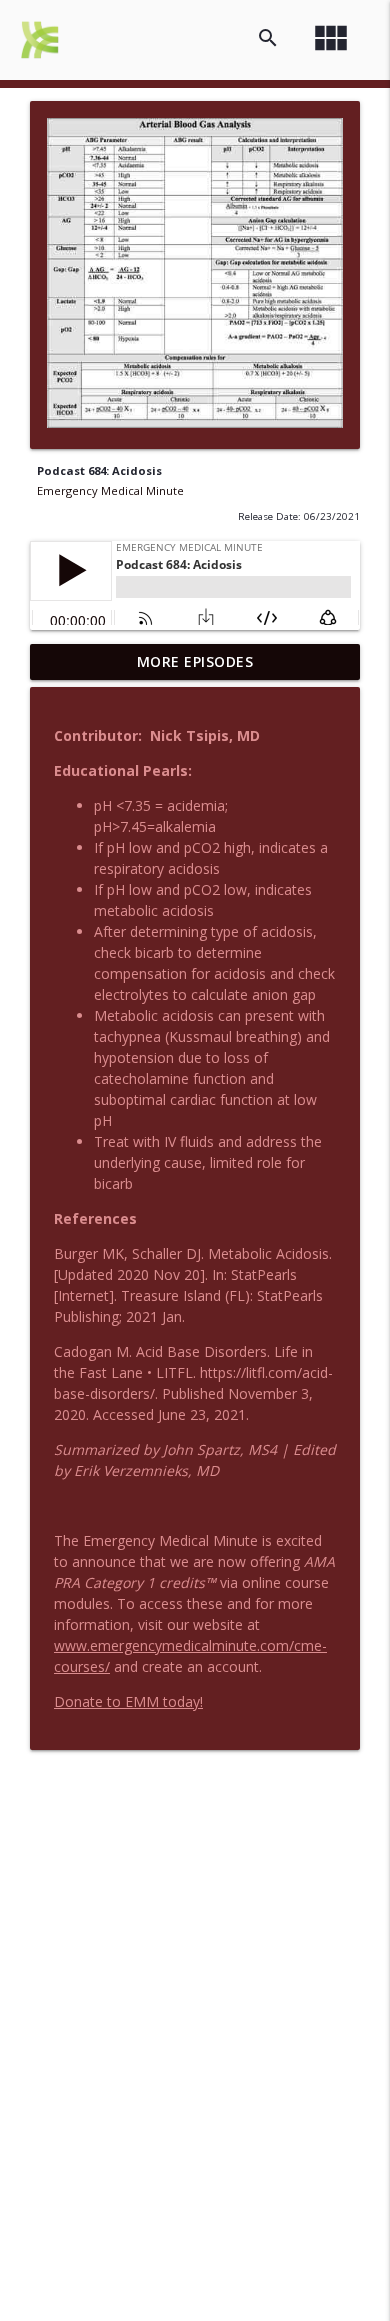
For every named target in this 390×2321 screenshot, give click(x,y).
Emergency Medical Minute (110, 490)
